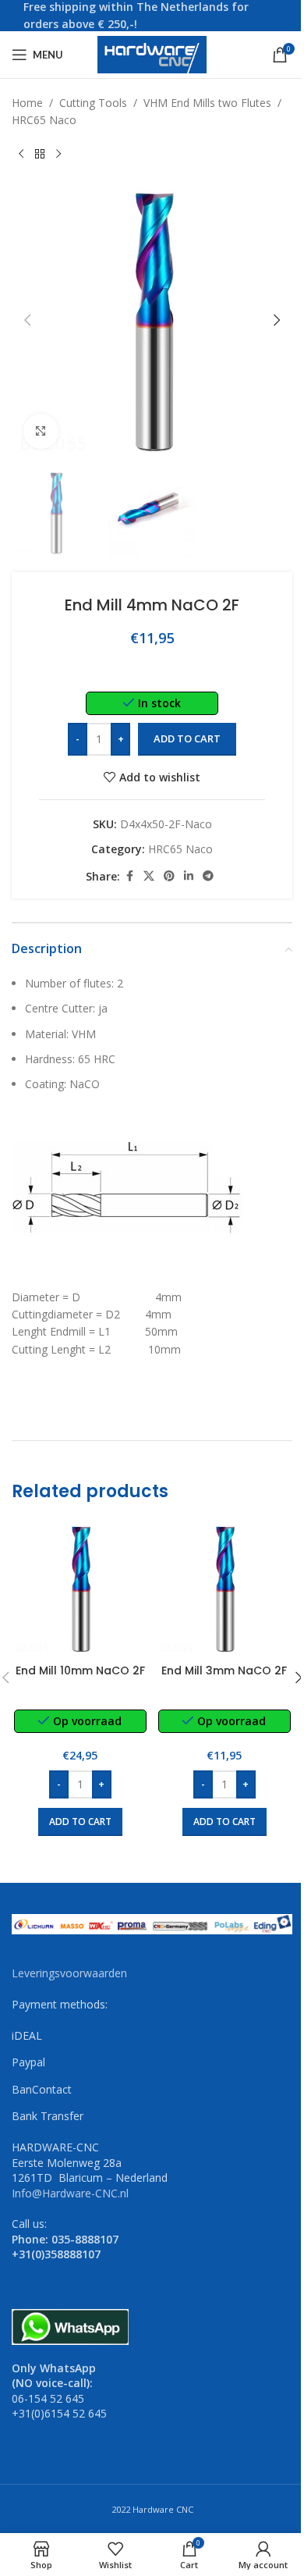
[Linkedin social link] (189, 876)
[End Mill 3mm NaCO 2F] (224, 1588)
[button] (27, 320)
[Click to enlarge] (41, 431)
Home (27, 103)
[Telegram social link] (208, 876)
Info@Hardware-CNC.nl (70, 2193)
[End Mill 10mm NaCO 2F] (80, 1588)
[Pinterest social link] (169, 876)
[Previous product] (21, 155)
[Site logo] (152, 53)
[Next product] (58, 155)
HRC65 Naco (44, 120)
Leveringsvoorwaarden (69, 1973)
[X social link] (149, 876)
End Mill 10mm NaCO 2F (80, 1670)
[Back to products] (40, 155)
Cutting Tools (93, 103)
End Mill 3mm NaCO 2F (224, 1670)
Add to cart (187, 738)
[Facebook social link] (129, 876)
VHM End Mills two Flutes (207, 103)
